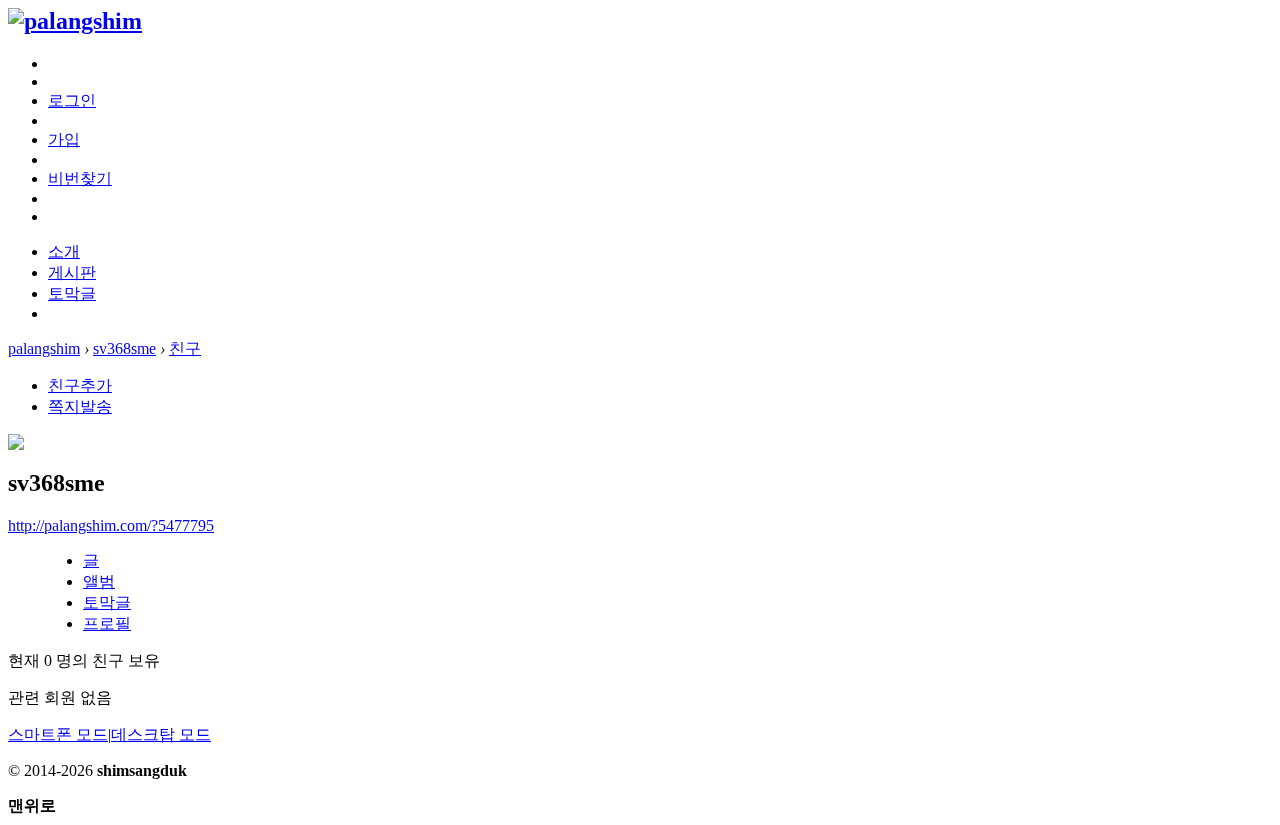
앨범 (99, 581)
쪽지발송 (80, 406)
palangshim (44, 348)
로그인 (72, 100)
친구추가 (80, 385)
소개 (64, 251)
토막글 (72, 293)
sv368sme (124, 348)
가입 (64, 139)
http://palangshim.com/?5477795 (111, 525)
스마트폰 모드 (58, 734)
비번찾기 (80, 178)
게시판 (72, 272)
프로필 (107, 623)
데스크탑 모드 (161, 734)
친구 (185, 348)
